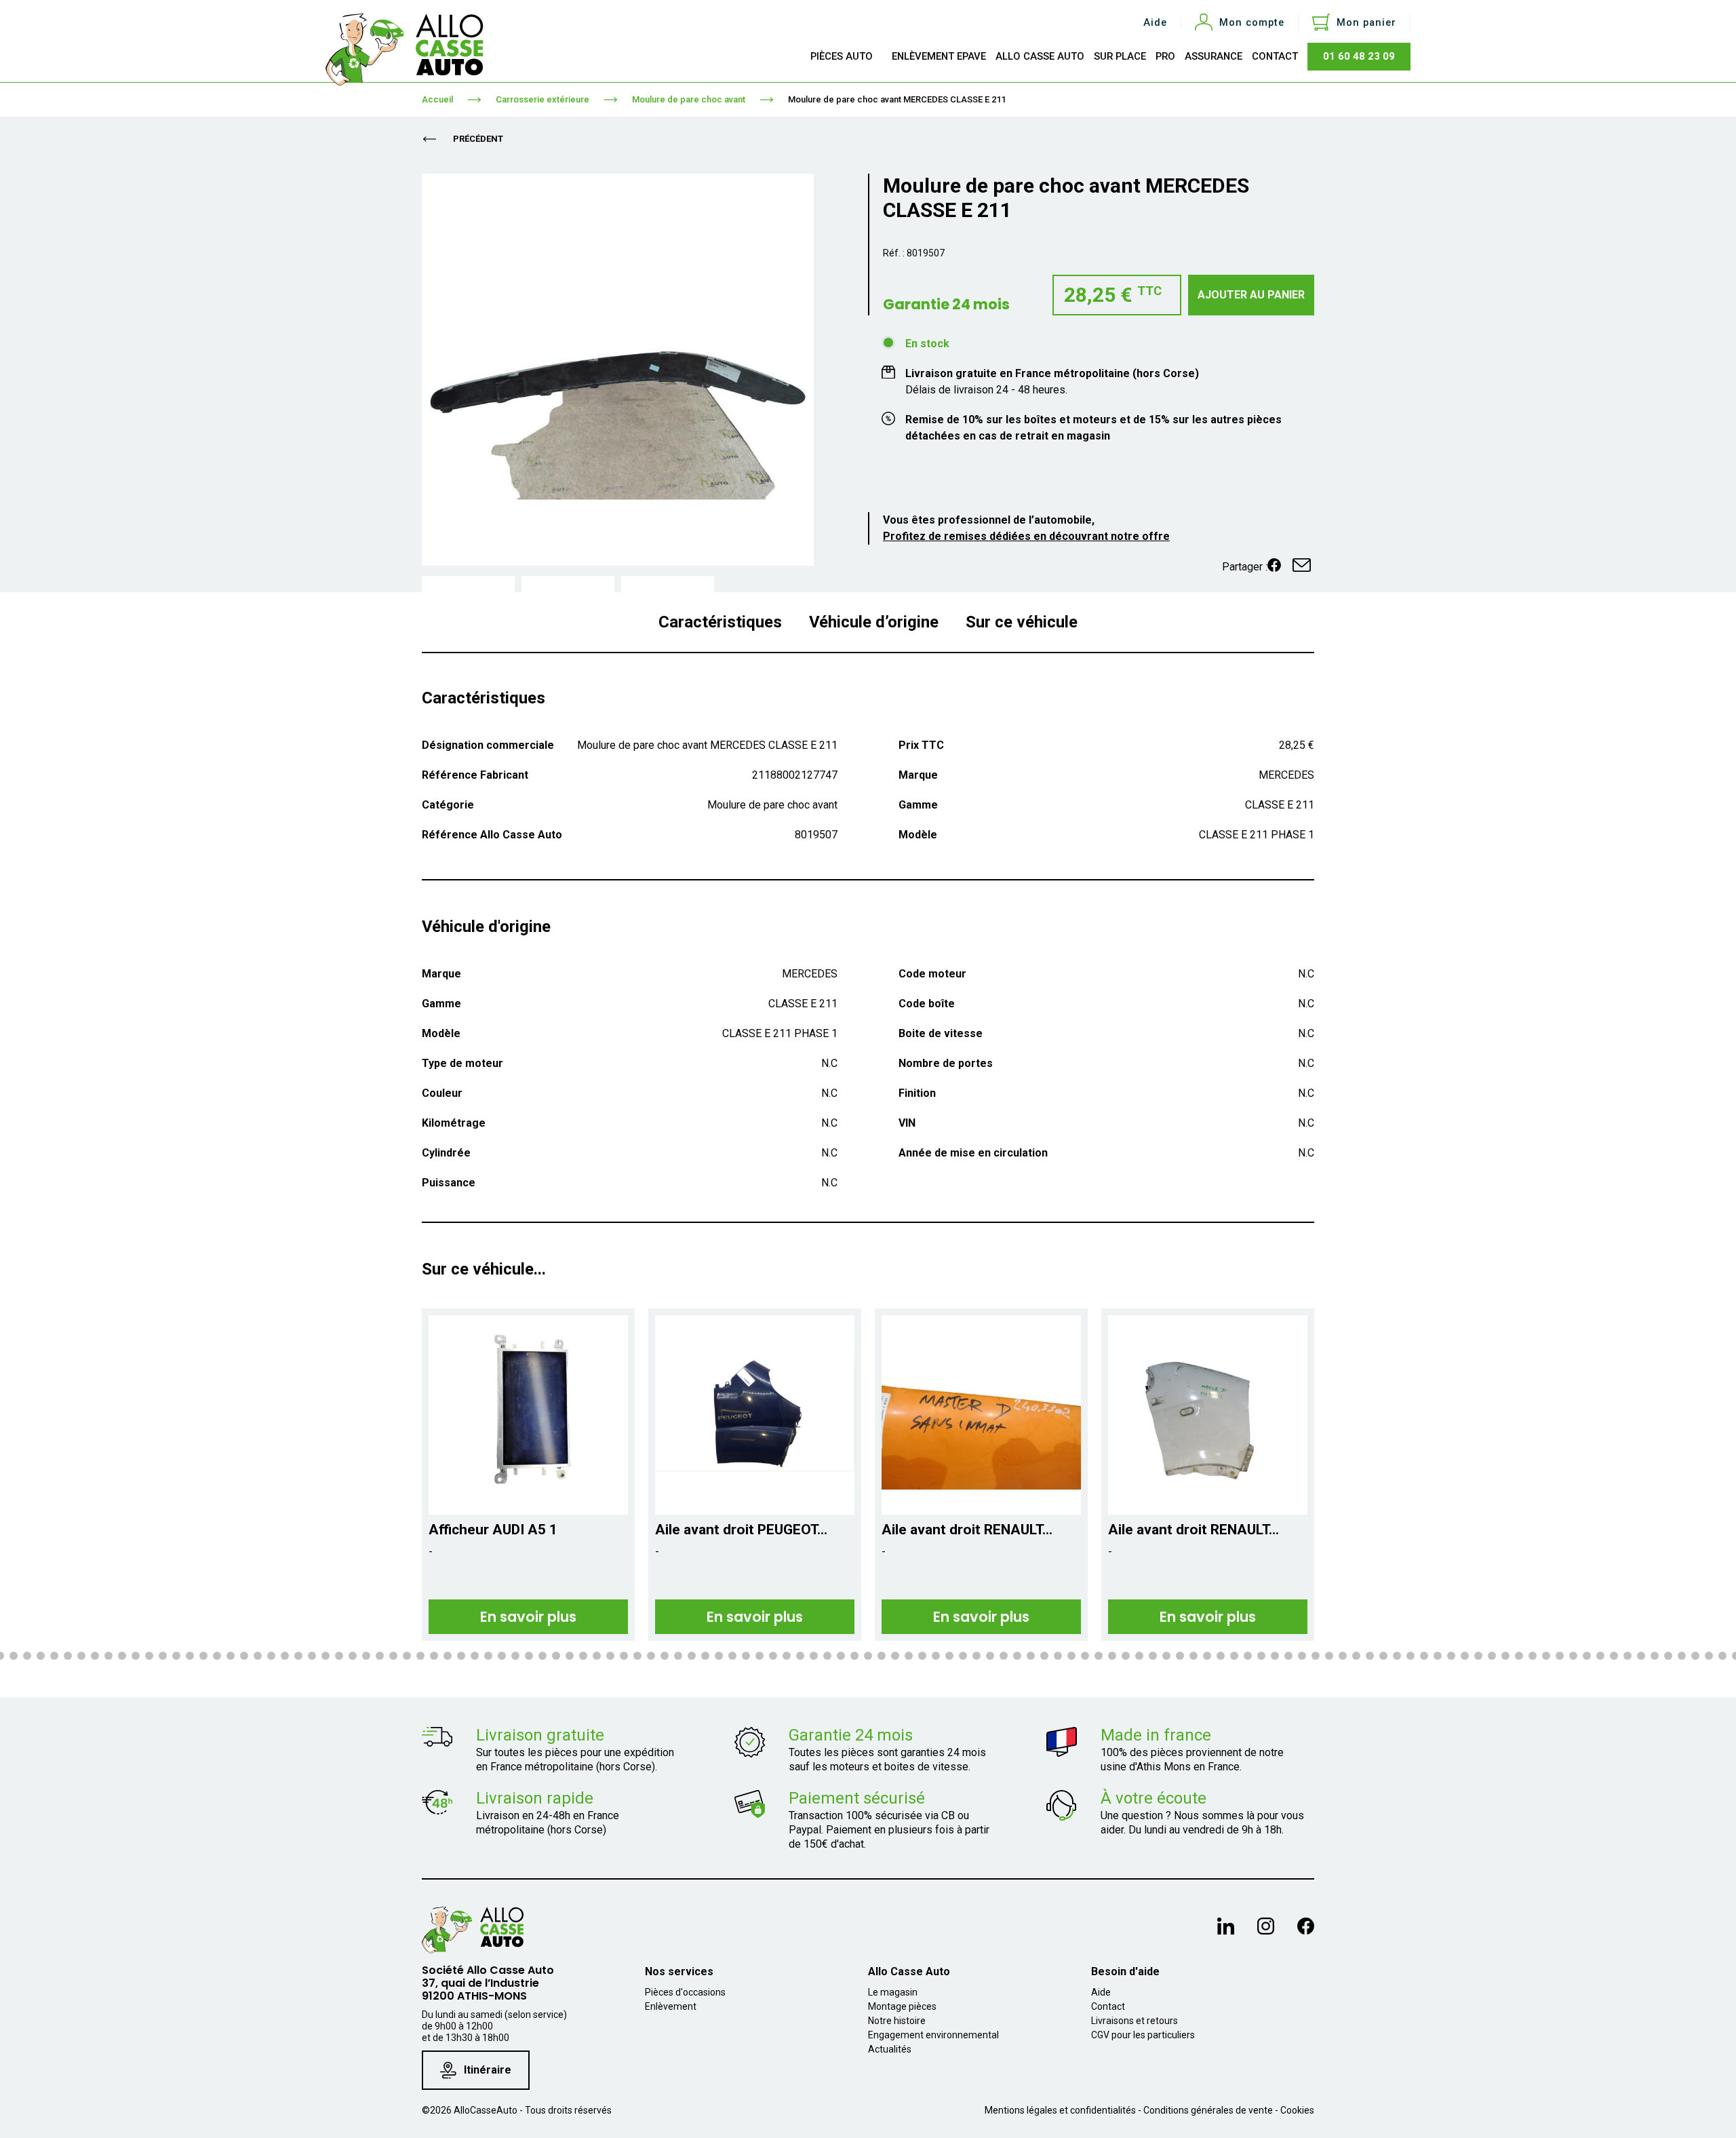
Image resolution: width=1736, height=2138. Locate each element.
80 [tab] (922, 1656)
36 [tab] (325, 1656)
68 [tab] (759, 1656)
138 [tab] (1709, 1656)
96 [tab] (1139, 1656)
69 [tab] (773, 1656)
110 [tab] (1329, 1656)
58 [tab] (624, 1656)
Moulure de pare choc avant (689, 99)
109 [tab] (1316, 1656)
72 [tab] (814, 1656)
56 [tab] (597, 1656)
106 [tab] (1275, 1656)
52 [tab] (542, 1656)
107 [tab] (1288, 1656)
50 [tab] (515, 1656)
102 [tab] (1221, 1656)
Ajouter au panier (1251, 295)
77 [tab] (882, 1656)
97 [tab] (1153, 1656)
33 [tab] (285, 1656)
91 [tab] (1071, 1656)
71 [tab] (800, 1656)
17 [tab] (68, 1656)
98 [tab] (1166, 1656)
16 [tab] (54, 1656)
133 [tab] (1641, 1656)
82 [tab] (949, 1656)
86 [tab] (1004, 1656)
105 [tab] (1261, 1656)
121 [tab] (1478, 1656)
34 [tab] (298, 1656)
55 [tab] (583, 1656)
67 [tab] (746, 1656)
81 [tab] (936, 1656)
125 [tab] (1533, 1656)
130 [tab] (1600, 1656)
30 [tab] (244, 1656)
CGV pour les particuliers (1143, 2035)
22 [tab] (136, 1656)
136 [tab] (1682, 1656)
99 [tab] (1180, 1656)
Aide (1155, 23)
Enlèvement (671, 2006)
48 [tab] (488, 1656)
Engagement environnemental (933, 2035)
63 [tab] (692, 1656)
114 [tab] (1383, 1656)
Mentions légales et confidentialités (1060, 2110)
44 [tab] (434, 1656)
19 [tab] (95, 1656)
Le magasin (893, 1992)
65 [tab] (719, 1656)
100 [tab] (1193, 1656)
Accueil (437, 99)
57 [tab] (610, 1656)
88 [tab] (1031, 1656)
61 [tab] (665, 1656)
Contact (1108, 2006)
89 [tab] (1044, 1656)
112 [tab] (1356, 1656)
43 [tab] (420, 1656)
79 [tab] (909, 1656)
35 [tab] (312, 1656)
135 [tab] (1668, 1656)
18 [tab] (81, 1656)
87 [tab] (1017, 1656)
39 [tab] (366, 1656)
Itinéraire (488, 2070)
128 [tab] (1573, 1656)
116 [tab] (1410, 1656)
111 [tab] (1343, 1656)
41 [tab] (393, 1656)
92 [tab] (1085, 1656)
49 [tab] (502, 1656)
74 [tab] (841, 1656)
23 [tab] (149, 1656)
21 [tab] (122, 1656)
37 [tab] (339, 1656)
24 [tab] (163, 1656)
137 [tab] (1695, 1656)
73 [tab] (827, 1656)
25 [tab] (176, 1656)
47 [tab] (475, 1656)
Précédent (477, 139)
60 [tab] (651, 1656)
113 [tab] (1370, 1656)
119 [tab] (1451, 1656)
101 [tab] (1207, 1656)
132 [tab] (1627, 1656)
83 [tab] (963, 1656)
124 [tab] (1519, 1656)
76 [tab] (868, 1656)
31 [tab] (258, 1656)
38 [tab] (353, 1656)
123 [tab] (1505, 1656)
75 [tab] (854, 1656)
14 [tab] (27, 1656)
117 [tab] (1424, 1656)
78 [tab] (895, 1656)
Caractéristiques (720, 622)
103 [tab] (1234, 1656)
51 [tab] (529, 1656)
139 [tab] (1722, 1656)
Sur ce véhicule (1022, 622)
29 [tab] (231, 1656)
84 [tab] (976, 1656)
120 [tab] (1465, 1656)
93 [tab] (1099, 1656)
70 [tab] (787, 1656)
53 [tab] (556, 1656)
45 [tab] (448, 1656)
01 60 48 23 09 (1359, 56)
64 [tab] (705, 1656)
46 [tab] (461, 1656)
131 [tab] (1614, 1656)
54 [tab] (570, 1656)
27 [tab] (203, 1656)
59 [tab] (637, 1656)
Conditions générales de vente (1208, 2110)
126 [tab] (1546, 1656)
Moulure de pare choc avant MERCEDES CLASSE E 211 (897, 99)
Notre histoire (897, 2021)
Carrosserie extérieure (542, 99)
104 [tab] (1248, 1656)
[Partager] (1274, 565)
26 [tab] (190, 1656)
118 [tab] (1438, 1656)
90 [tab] (1058, 1656)
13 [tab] (14, 1656)
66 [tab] (732, 1656)
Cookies (1297, 2110)
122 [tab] (1492, 1656)
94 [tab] (1112, 1656)
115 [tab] (1397, 1656)
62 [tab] (678, 1656)
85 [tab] (990, 1656)
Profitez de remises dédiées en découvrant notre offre (1026, 536)
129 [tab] (1587, 1656)
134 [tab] (1655, 1656)
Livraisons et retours (1135, 2021)
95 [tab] (1126, 1656)
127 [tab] (1560, 1656)
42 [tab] (407, 1656)
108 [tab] (1302, 1656)
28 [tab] (217, 1656)
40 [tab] (380, 1656)
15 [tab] (41, 1656)
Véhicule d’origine (874, 622)
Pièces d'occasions (685, 1992)
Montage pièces (902, 2006)
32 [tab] (271, 1656)
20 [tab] (108, 1656)
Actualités (890, 2049)
